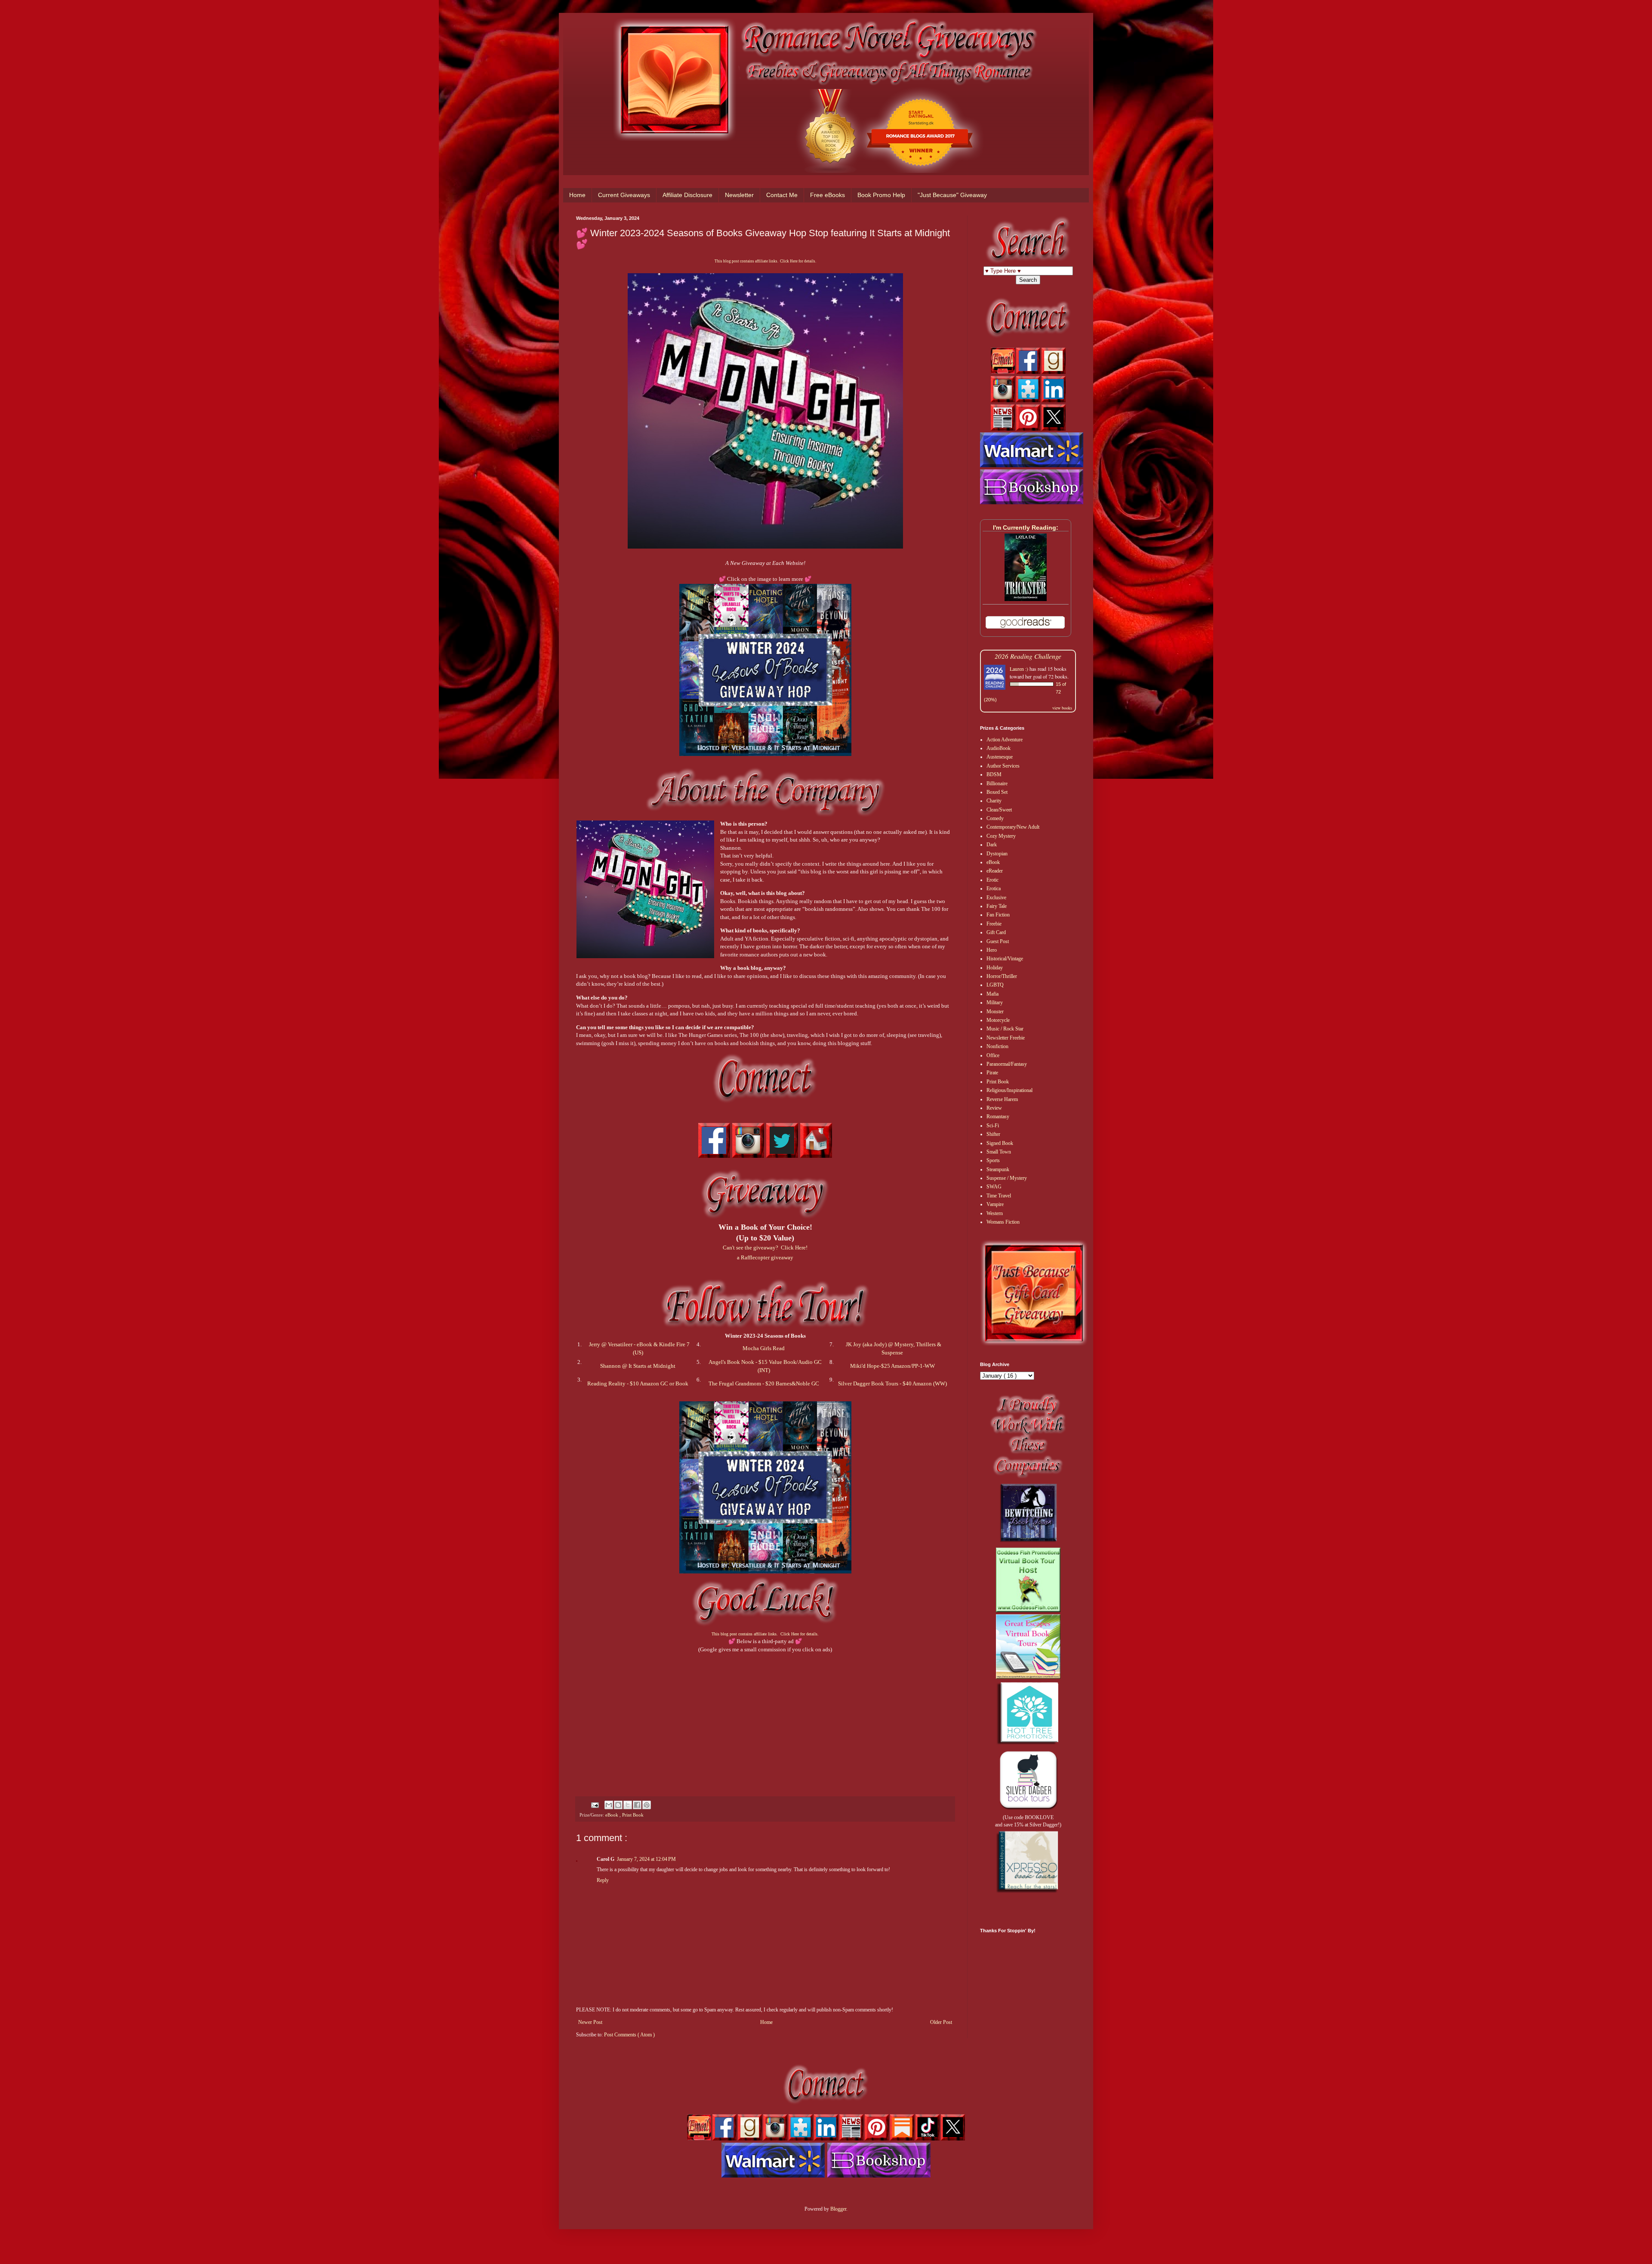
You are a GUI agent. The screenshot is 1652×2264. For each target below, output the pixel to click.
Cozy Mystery (1001, 836)
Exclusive (996, 898)
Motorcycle (998, 1020)
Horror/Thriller (1002, 976)
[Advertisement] (765, 1714)
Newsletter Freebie (1006, 1038)
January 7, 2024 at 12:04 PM (646, 1859)
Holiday (995, 968)
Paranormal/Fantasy (1007, 1064)
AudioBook (999, 748)
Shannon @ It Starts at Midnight (638, 1366)
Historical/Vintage (1005, 959)
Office (993, 1055)
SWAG (994, 1187)
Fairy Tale (997, 906)
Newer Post (590, 2022)
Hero (992, 950)
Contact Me (782, 195)
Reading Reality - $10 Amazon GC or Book (638, 1383)
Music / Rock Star (1005, 1029)
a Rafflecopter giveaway (765, 1257)
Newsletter (739, 195)
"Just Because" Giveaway (952, 195)
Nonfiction (997, 1046)
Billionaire (997, 783)
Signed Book (1000, 1143)
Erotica (994, 888)
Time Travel (999, 1196)
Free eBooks (828, 195)
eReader (995, 871)
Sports (993, 1160)
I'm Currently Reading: (1026, 527)
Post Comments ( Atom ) (629, 2035)
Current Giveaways (624, 195)
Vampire (995, 1204)
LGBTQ (995, 985)
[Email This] (609, 1805)
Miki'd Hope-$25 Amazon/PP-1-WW (892, 1366)
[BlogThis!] (618, 1805)
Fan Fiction (998, 915)
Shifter (993, 1134)
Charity (994, 801)
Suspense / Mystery (1007, 1178)
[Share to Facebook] (637, 1805)
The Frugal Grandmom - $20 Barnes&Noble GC (764, 1383)
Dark (992, 845)
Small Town (999, 1152)
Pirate (992, 1073)
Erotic (992, 880)
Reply (603, 1880)
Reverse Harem (1002, 1099)
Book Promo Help (881, 195)
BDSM (994, 774)
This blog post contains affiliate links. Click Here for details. (765, 261)
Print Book (633, 1815)
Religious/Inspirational (1009, 1090)
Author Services (1003, 766)
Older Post (941, 2022)
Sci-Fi (993, 1126)
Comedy (995, 818)
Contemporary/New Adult (1013, 827)
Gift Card (996, 932)
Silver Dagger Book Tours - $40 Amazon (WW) (892, 1383)
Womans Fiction (1003, 1222)
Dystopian (997, 854)
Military (995, 1002)
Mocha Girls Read (764, 1348)
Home (577, 195)
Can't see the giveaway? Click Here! (765, 1248)
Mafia (992, 994)
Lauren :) (1019, 669)
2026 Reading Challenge (1028, 656)
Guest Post (998, 941)
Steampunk (998, 1169)
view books (1062, 708)
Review (994, 1108)
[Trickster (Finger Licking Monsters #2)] (1026, 599)
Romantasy (998, 1117)
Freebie (994, 924)
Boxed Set (997, 792)
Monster (995, 1012)
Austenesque (1000, 757)
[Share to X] (628, 1805)
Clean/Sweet (999, 810)
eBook (612, 1815)
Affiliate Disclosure (687, 195)
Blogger (838, 2209)
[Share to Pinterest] (647, 1805)
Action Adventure (1005, 740)
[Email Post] (595, 1804)
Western (995, 1213)
